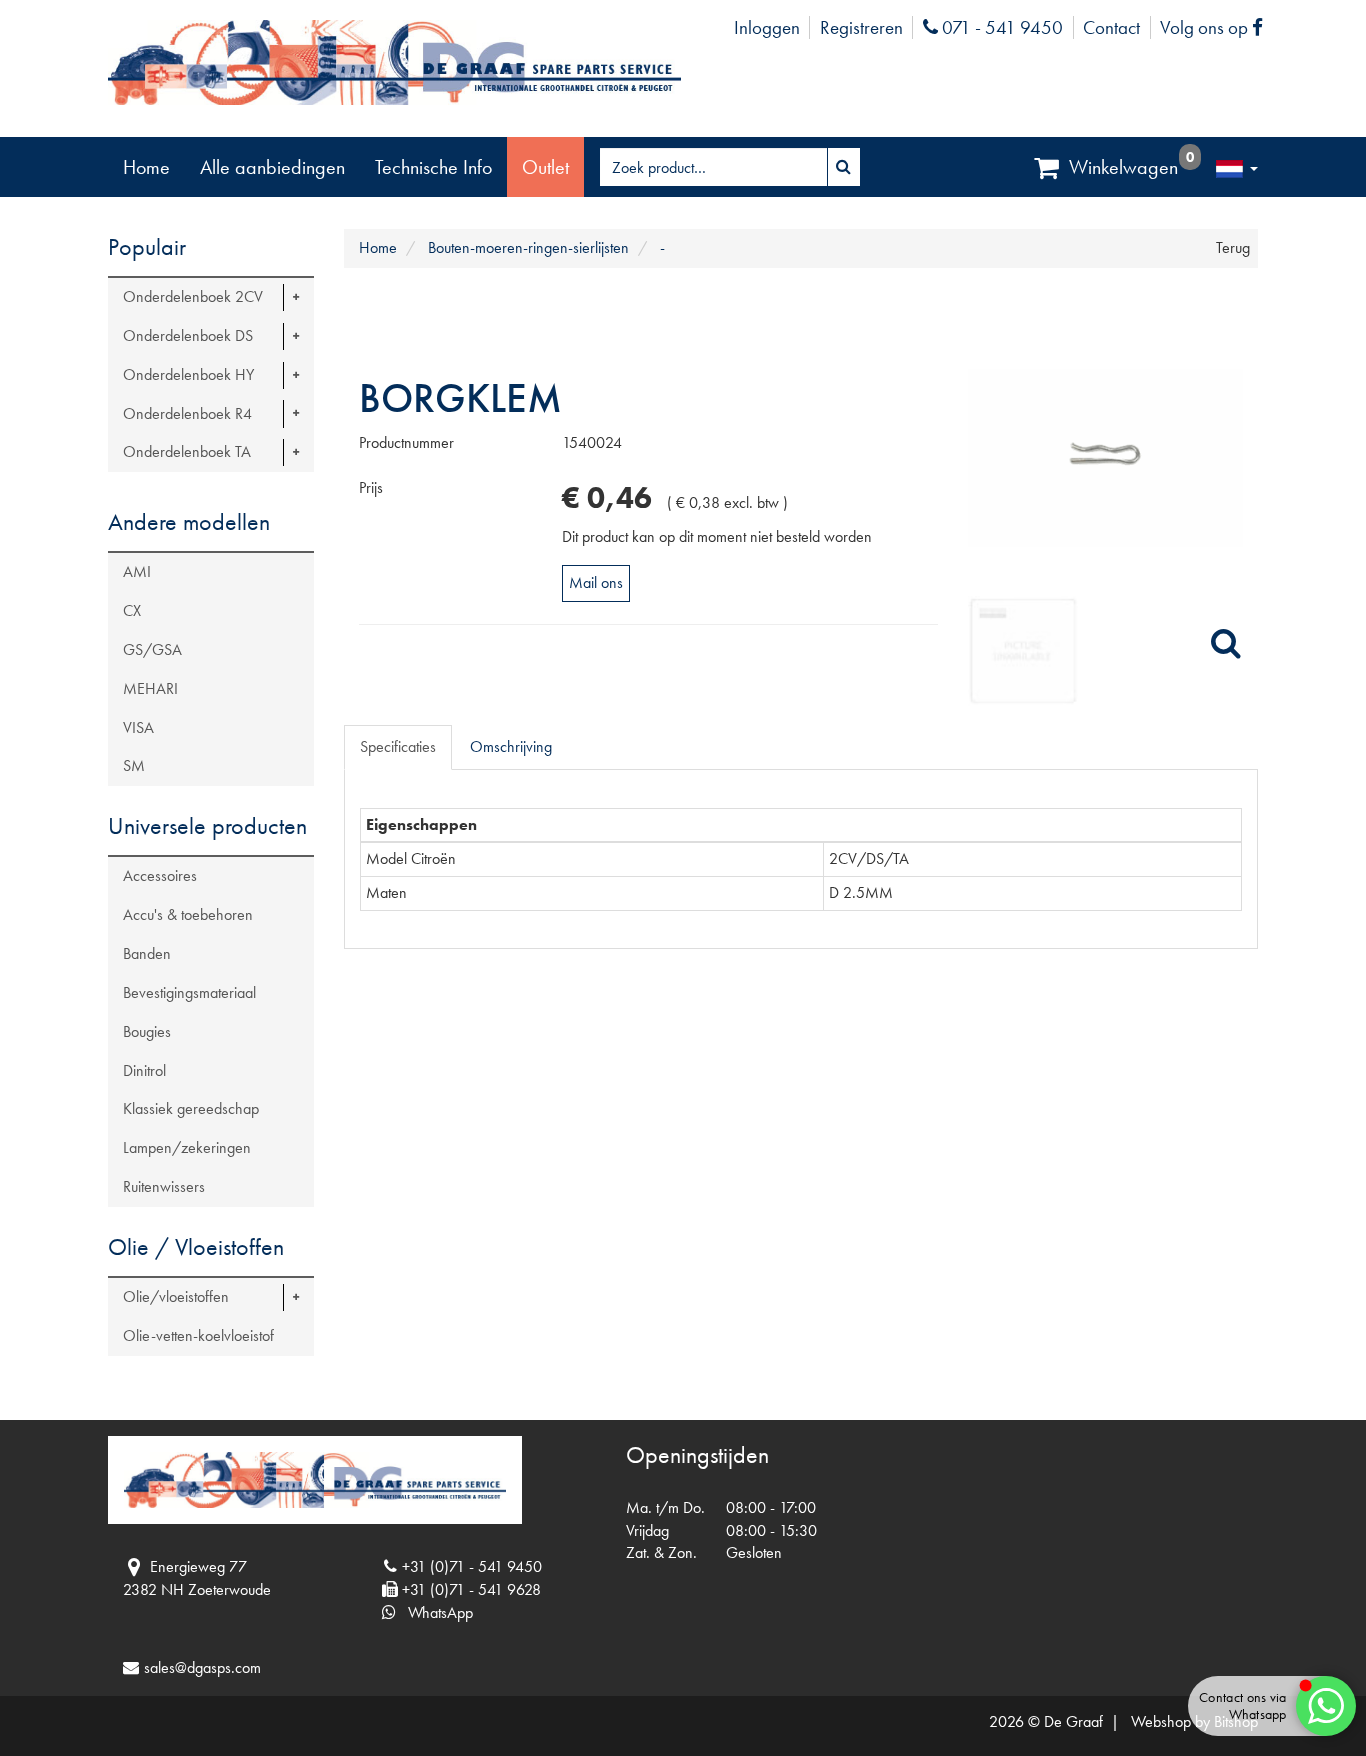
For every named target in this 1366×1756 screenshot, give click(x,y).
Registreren (861, 27)
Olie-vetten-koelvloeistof (198, 1335)
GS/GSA (152, 649)
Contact (1111, 27)
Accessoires (160, 875)
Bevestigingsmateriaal (189, 992)
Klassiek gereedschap (191, 1108)
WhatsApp (434, 1612)
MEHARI (150, 688)
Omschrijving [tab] (511, 746)
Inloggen (767, 27)
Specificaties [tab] (398, 746)
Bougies (147, 1031)
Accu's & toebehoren (188, 914)
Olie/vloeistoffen (176, 1296)
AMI (137, 571)
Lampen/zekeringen (187, 1147)
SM (134, 765)
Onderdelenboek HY (188, 374)
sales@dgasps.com (202, 1667)
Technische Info (433, 167)
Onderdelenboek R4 (187, 413)
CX (132, 610)
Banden (147, 953)
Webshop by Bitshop (1194, 1721)
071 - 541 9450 (1000, 27)
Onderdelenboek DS (188, 335)
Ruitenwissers (164, 1186)
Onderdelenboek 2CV (193, 296)
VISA (138, 727)
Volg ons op (1216, 27)
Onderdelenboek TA (187, 451)
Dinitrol (144, 1070)
